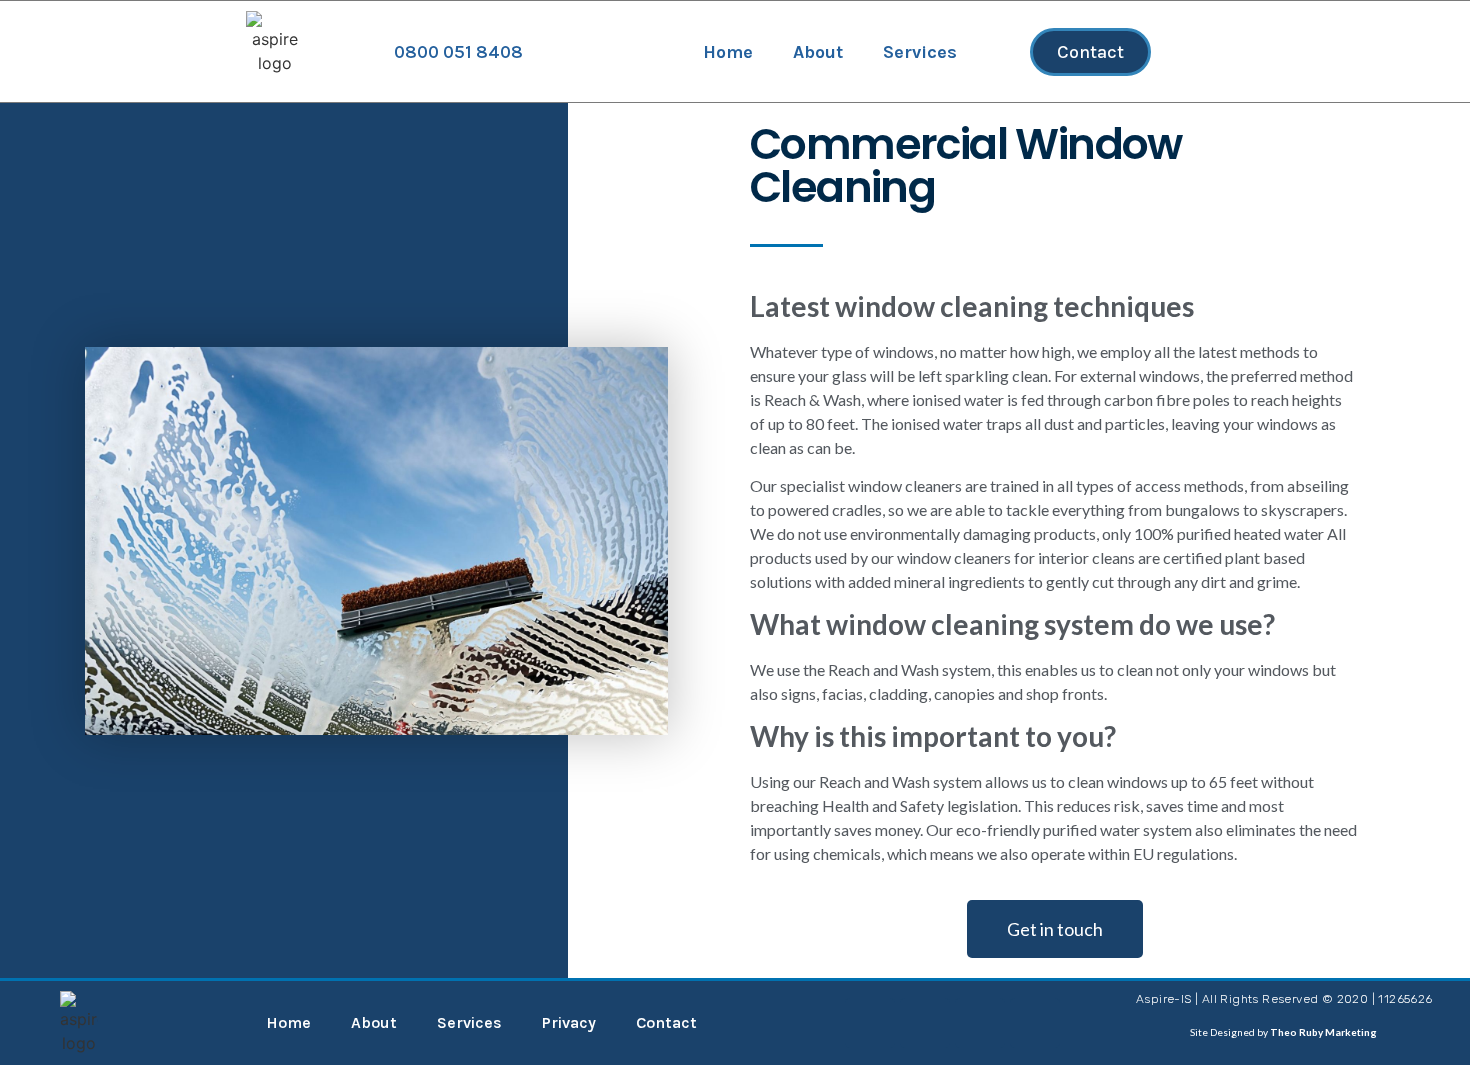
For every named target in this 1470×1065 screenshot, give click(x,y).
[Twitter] (925, 1023)
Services (920, 52)
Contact (666, 1022)
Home (728, 52)
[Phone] (980, 1023)
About (818, 52)
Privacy (569, 1022)
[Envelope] (1035, 1023)
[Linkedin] (870, 1023)
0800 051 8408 (458, 52)
